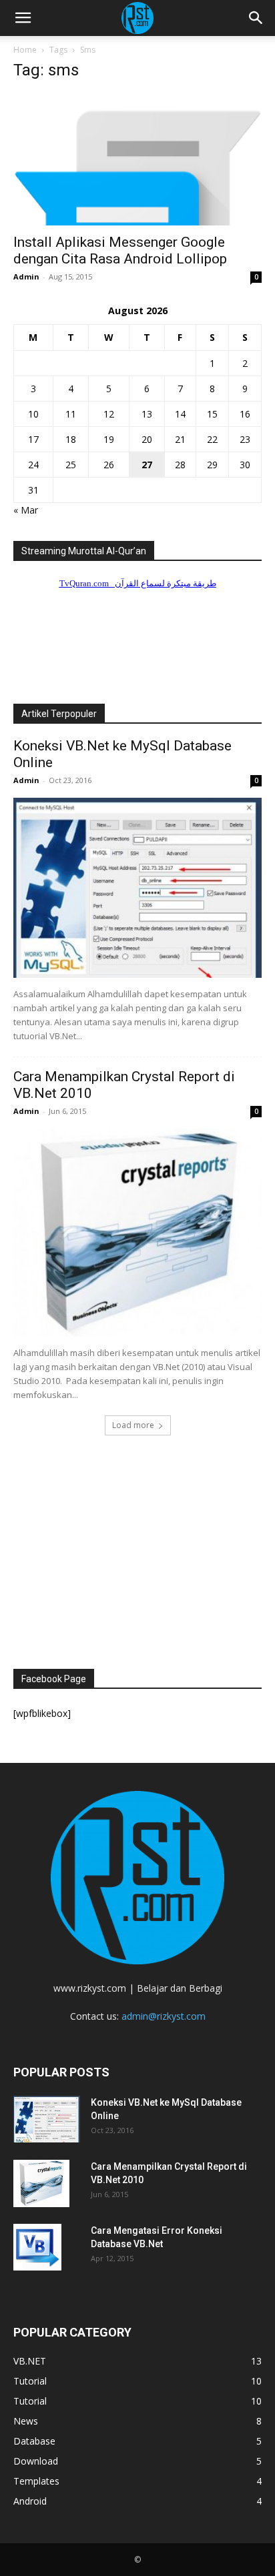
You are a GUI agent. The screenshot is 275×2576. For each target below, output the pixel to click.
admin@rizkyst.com (164, 2016)
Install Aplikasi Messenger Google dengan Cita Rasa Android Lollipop (120, 250)
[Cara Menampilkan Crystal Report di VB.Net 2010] (137, 1233)
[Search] (256, 18)
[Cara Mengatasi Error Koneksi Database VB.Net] (37, 2247)
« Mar (26, 510)
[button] (23, 18)
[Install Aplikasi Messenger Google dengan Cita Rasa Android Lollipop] (137, 159)
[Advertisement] (137, 1550)
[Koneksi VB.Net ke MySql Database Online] (137, 888)
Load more (133, 1425)
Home (25, 50)
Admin (26, 276)
